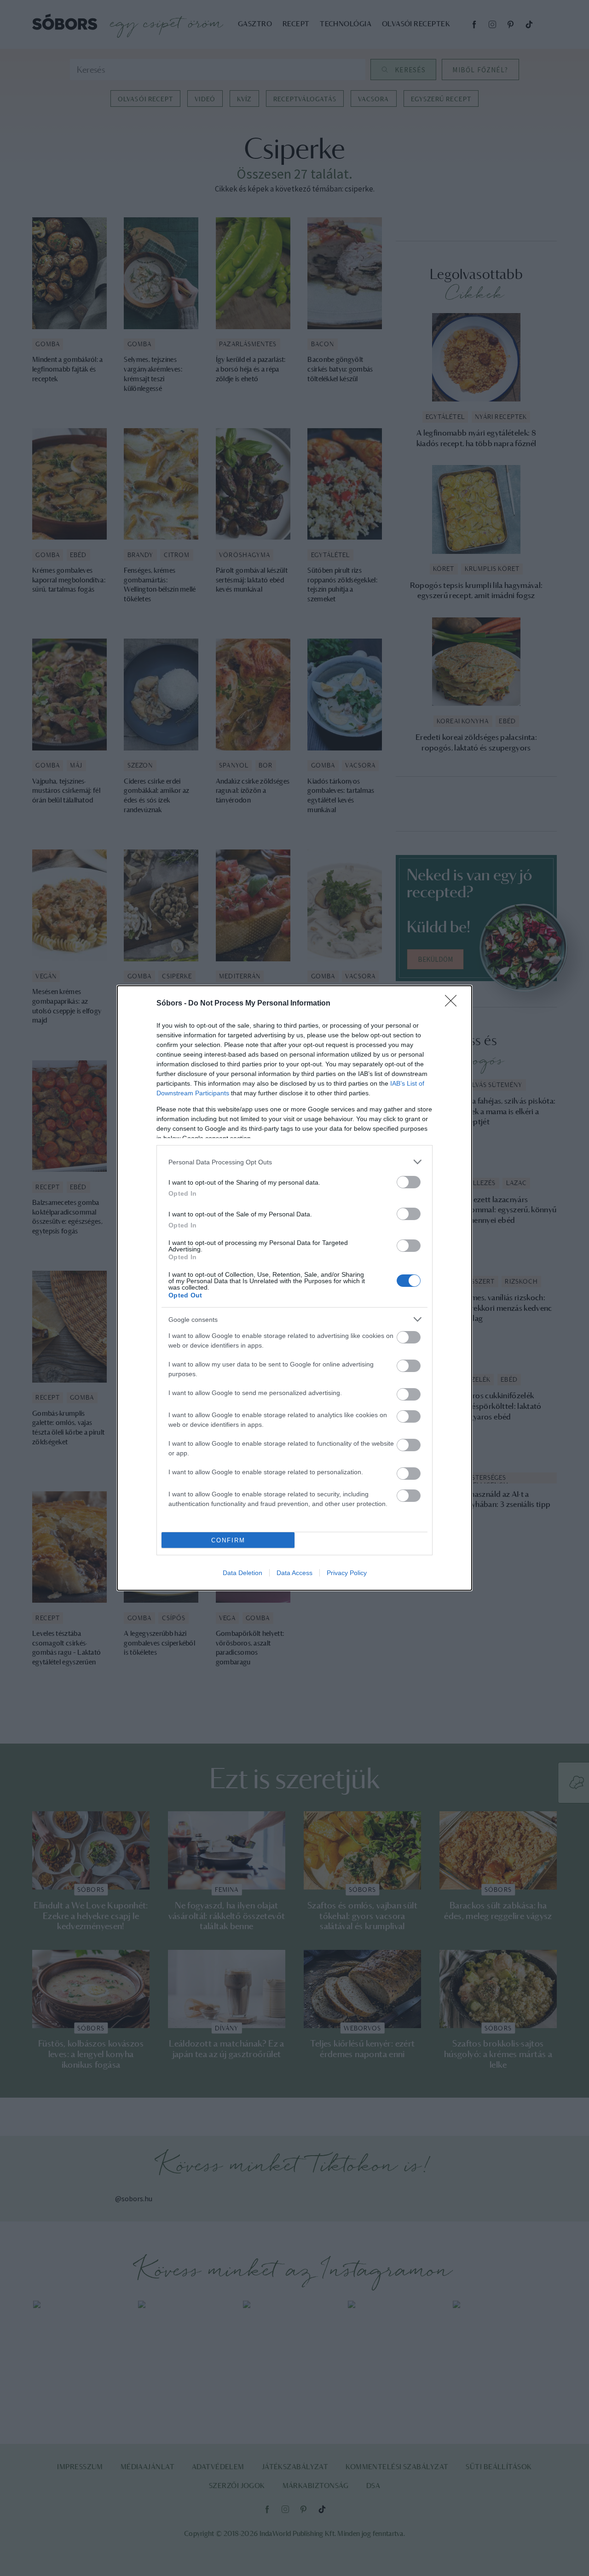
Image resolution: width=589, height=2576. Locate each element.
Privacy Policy (347, 1573)
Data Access (294, 1573)
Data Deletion (243, 1573)
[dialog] (294, 1288)
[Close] (454, 1004)
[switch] (409, 1182)
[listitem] (294, 1162)
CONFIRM (228, 1540)
